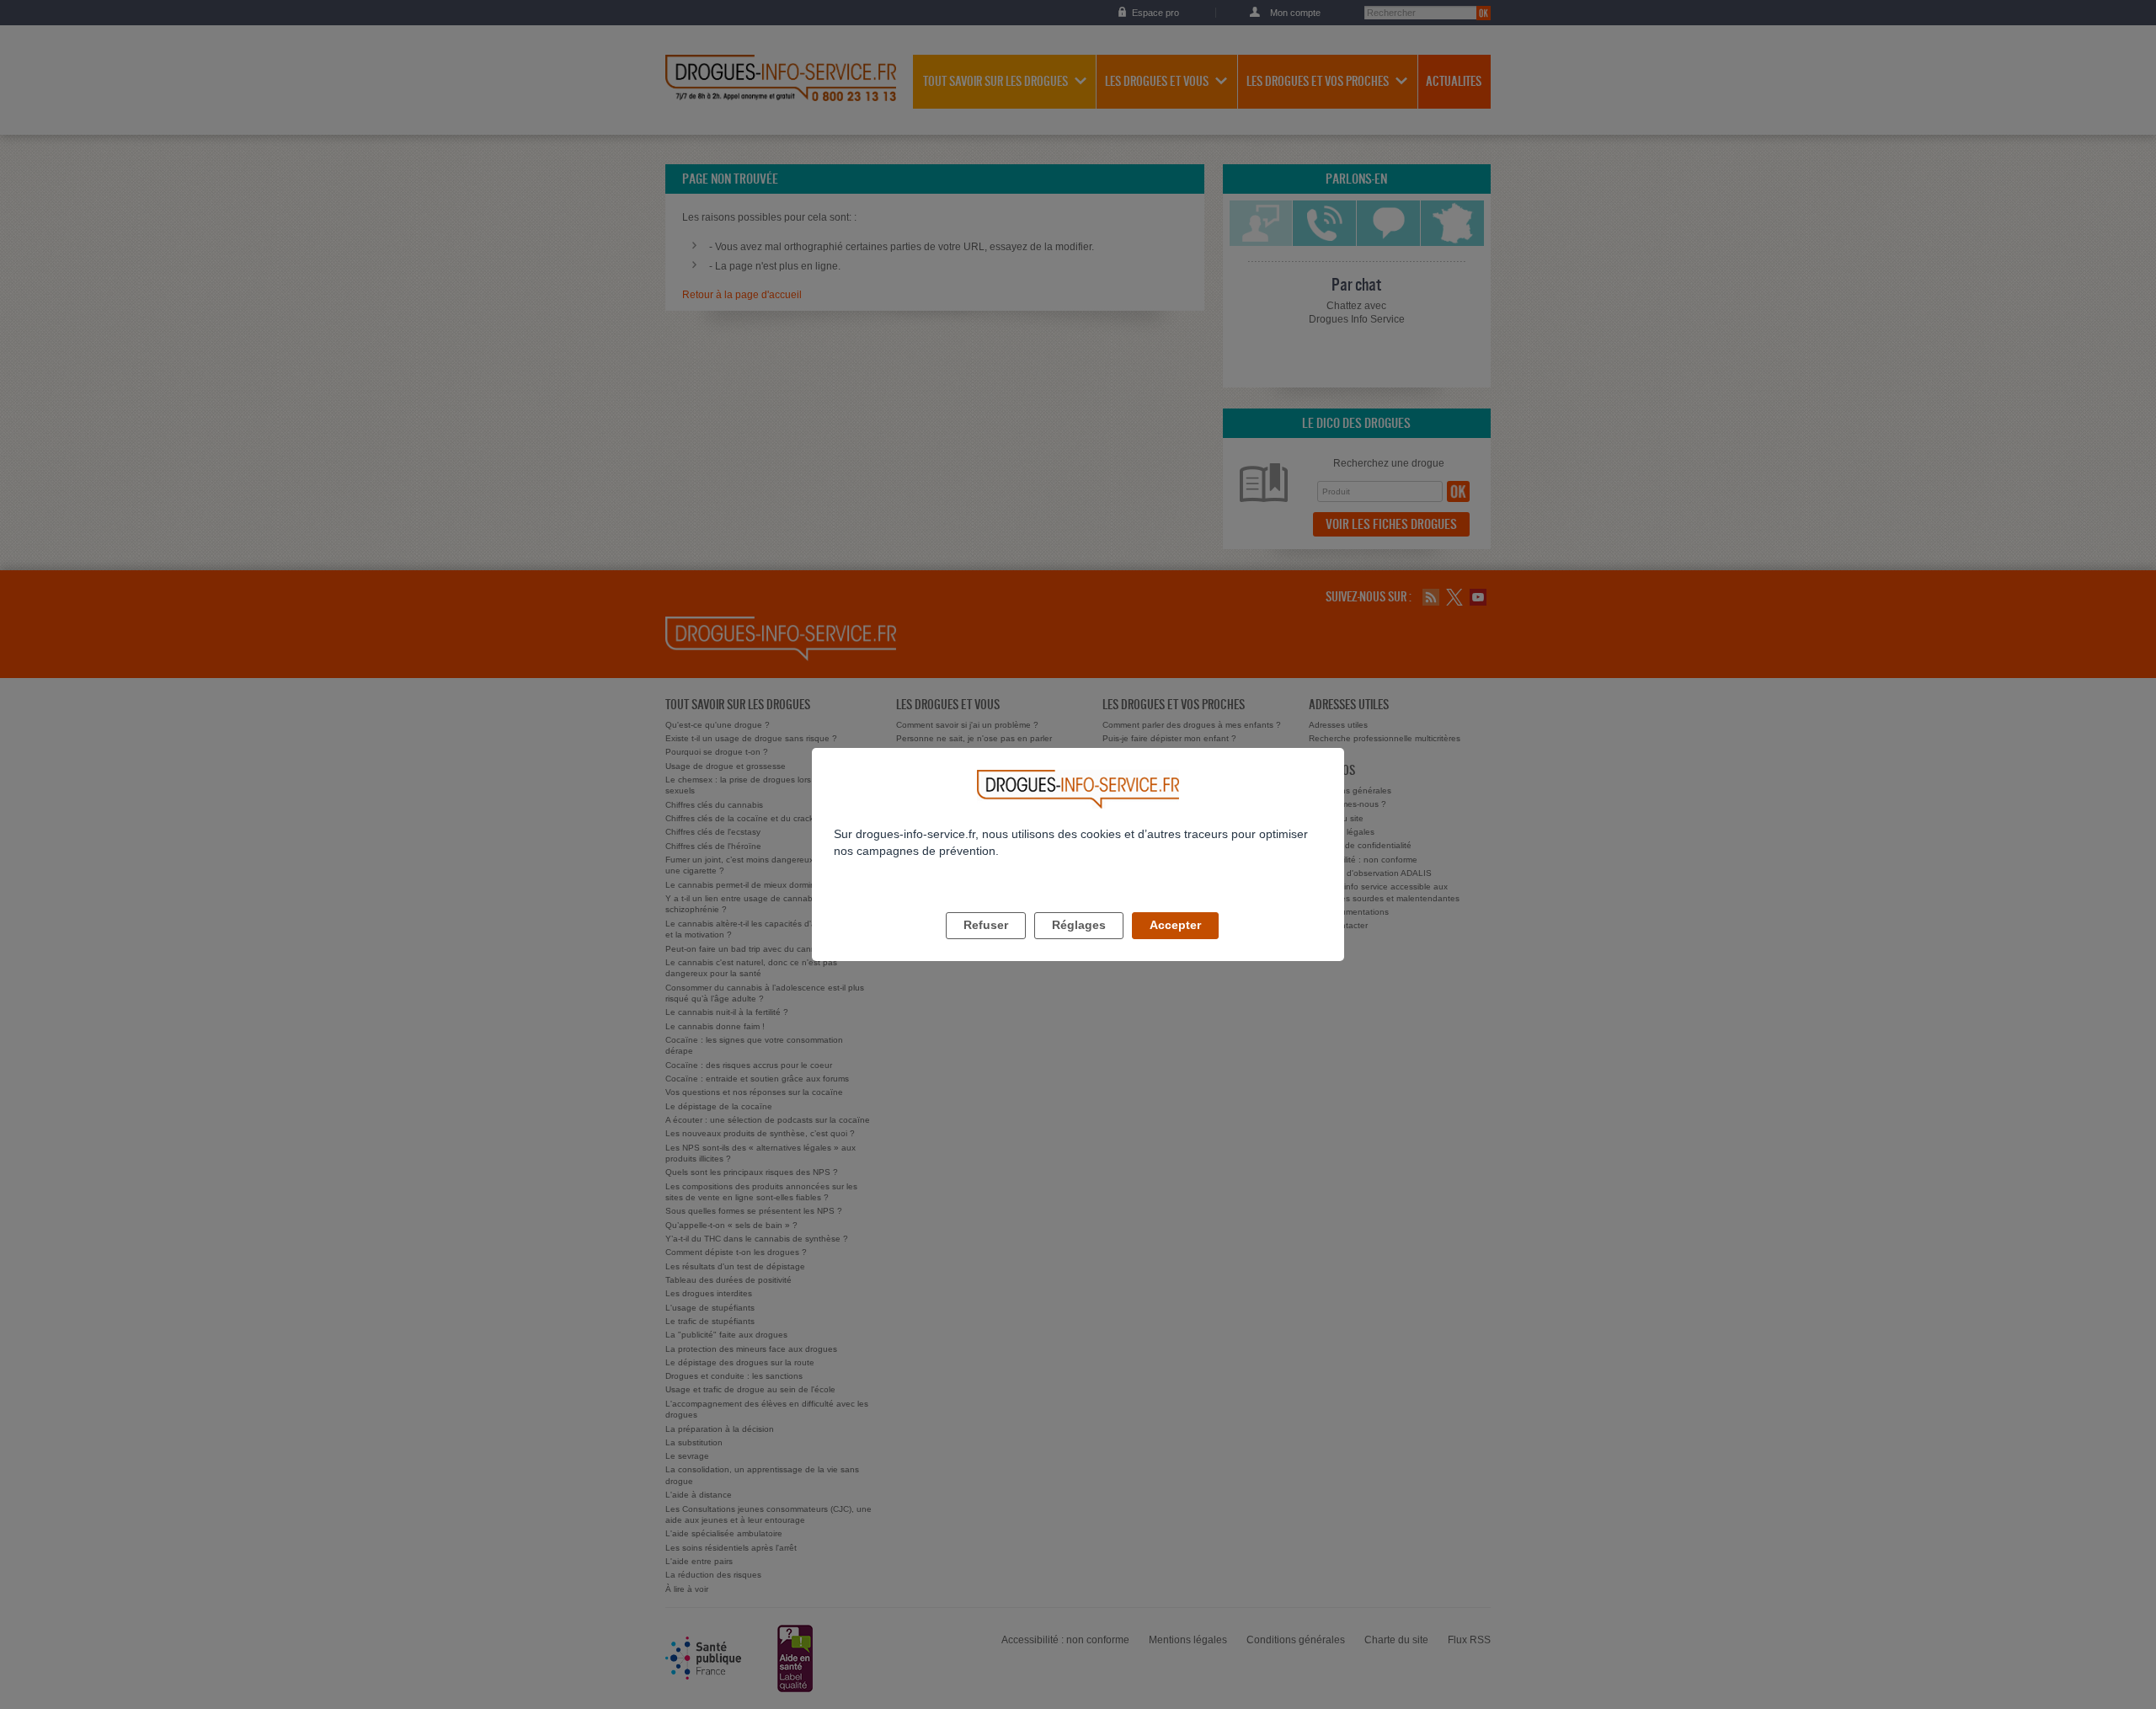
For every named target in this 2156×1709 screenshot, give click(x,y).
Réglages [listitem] (1079, 925)
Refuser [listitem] (986, 925)
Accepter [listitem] (1175, 925)
